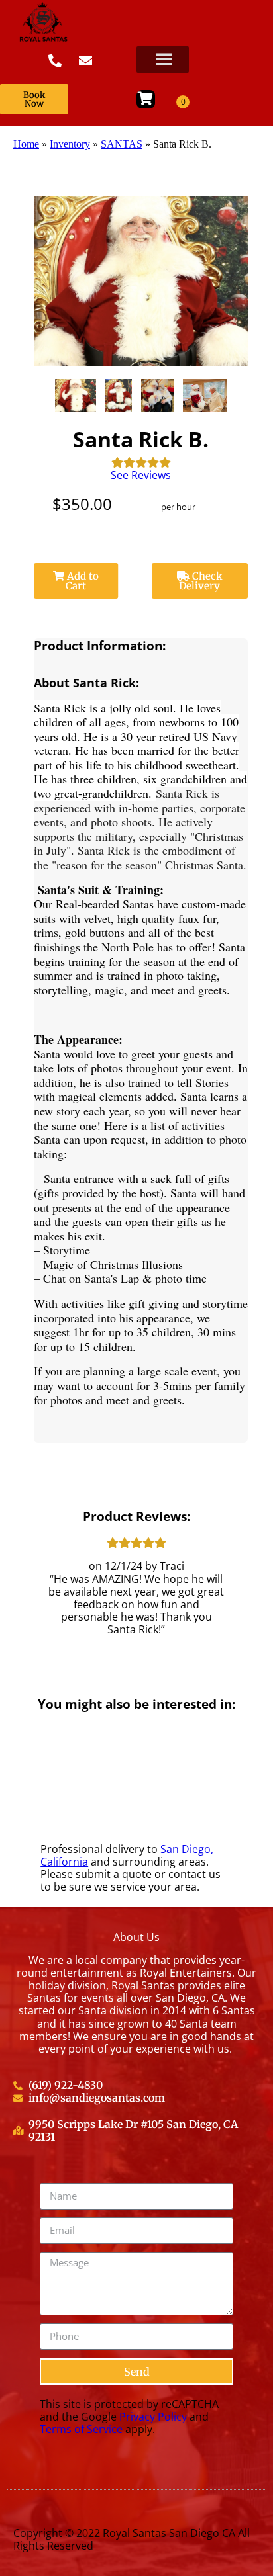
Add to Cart (82, 581)
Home (26, 144)
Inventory (70, 144)
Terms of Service (81, 2429)
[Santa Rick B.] (76, 396)
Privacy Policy (153, 2417)
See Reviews (141, 475)
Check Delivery (201, 581)
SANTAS (122, 144)
